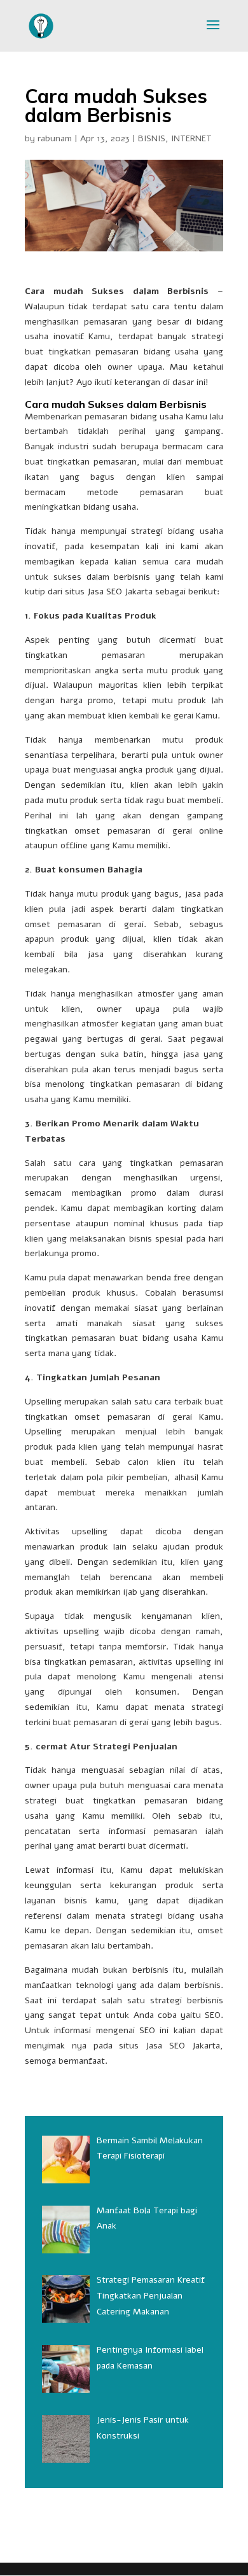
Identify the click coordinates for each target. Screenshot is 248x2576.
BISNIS (152, 138)
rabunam (55, 138)
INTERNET (191, 138)
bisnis (76, 1900)
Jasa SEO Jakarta (183, 2046)
